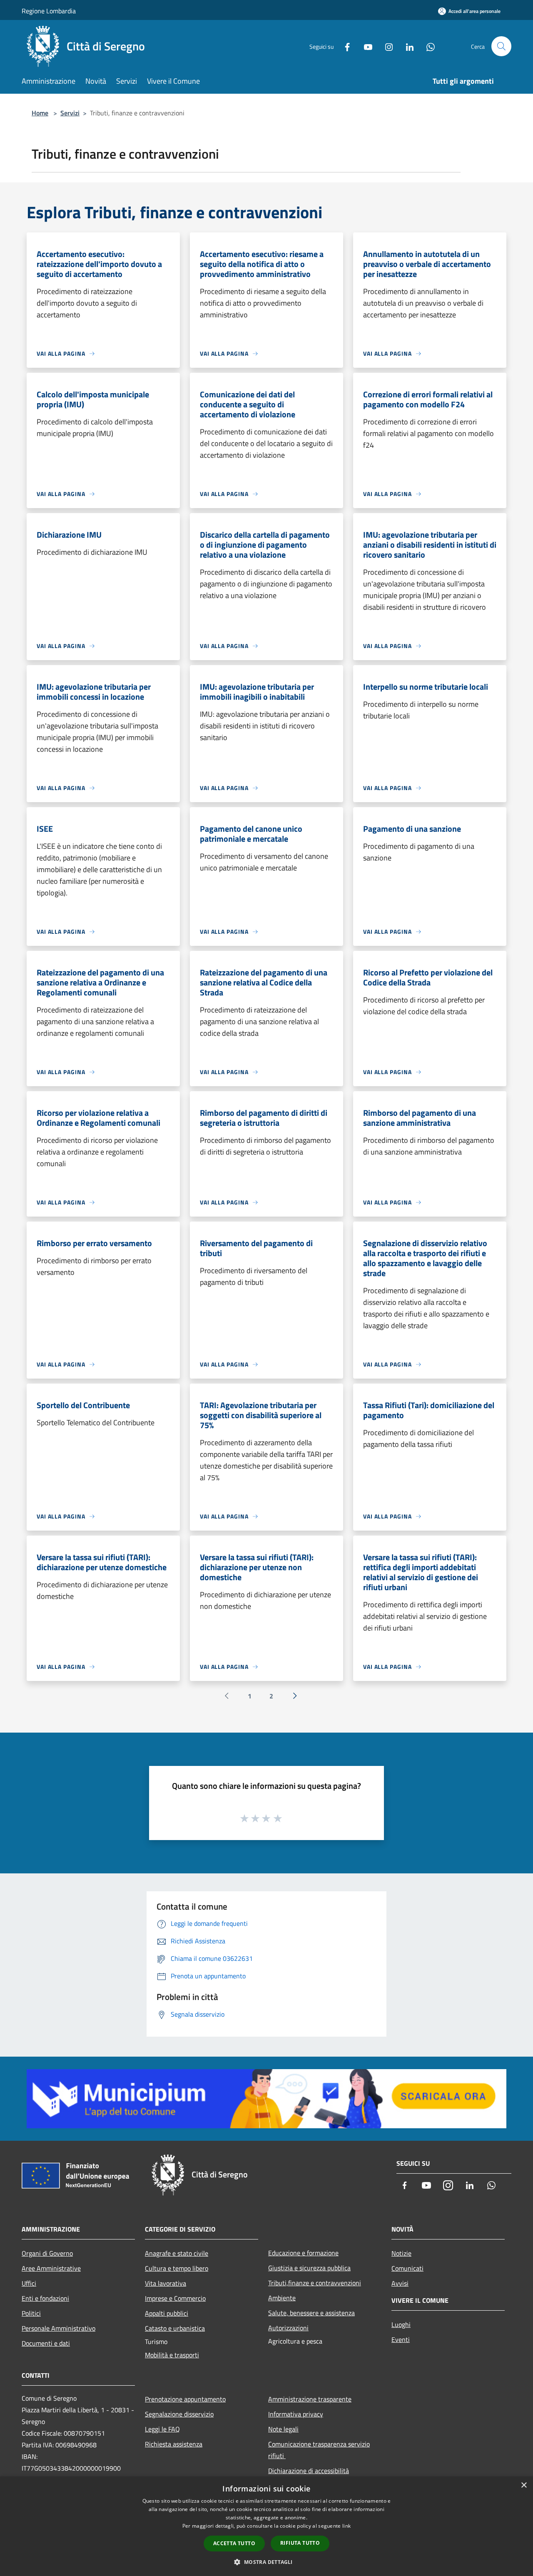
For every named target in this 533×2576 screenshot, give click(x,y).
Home (40, 113)
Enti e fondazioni (45, 2298)
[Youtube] (365, 46)
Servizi (70, 113)
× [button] (524, 2485)
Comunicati (407, 2268)
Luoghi (401, 2324)
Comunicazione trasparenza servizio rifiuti (319, 2450)
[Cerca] (501, 46)
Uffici (29, 2283)
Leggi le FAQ (162, 2429)
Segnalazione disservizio (179, 2414)
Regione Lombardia (49, 11)
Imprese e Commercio (175, 2298)
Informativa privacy (296, 2414)
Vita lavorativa (166, 2283)
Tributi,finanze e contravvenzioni (315, 2283)
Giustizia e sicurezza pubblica (309, 2268)
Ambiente (282, 2298)
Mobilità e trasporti (172, 2355)
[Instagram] (386, 46)
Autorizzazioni (288, 2328)
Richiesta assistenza (174, 2444)
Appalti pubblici (167, 2313)
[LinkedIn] (406, 46)
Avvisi (400, 2283)
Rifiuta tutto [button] (300, 2543)
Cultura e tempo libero (177, 2268)
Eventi (401, 2339)
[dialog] (266, 2526)
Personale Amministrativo (59, 2328)
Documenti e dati (46, 2343)
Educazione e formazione (303, 2253)
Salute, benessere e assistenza (311, 2313)
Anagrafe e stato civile (177, 2253)
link (346, 2526)
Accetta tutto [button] (234, 2543)
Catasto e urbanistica (175, 2328)
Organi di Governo (47, 2253)
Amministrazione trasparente (310, 2399)
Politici (31, 2313)
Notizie (401, 2253)
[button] (266, 2562)
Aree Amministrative (51, 2268)
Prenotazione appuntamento (185, 2399)
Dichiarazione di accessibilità (309, 2471)
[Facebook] (344, 46)
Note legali (283, 2429)
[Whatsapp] (427, 46)
